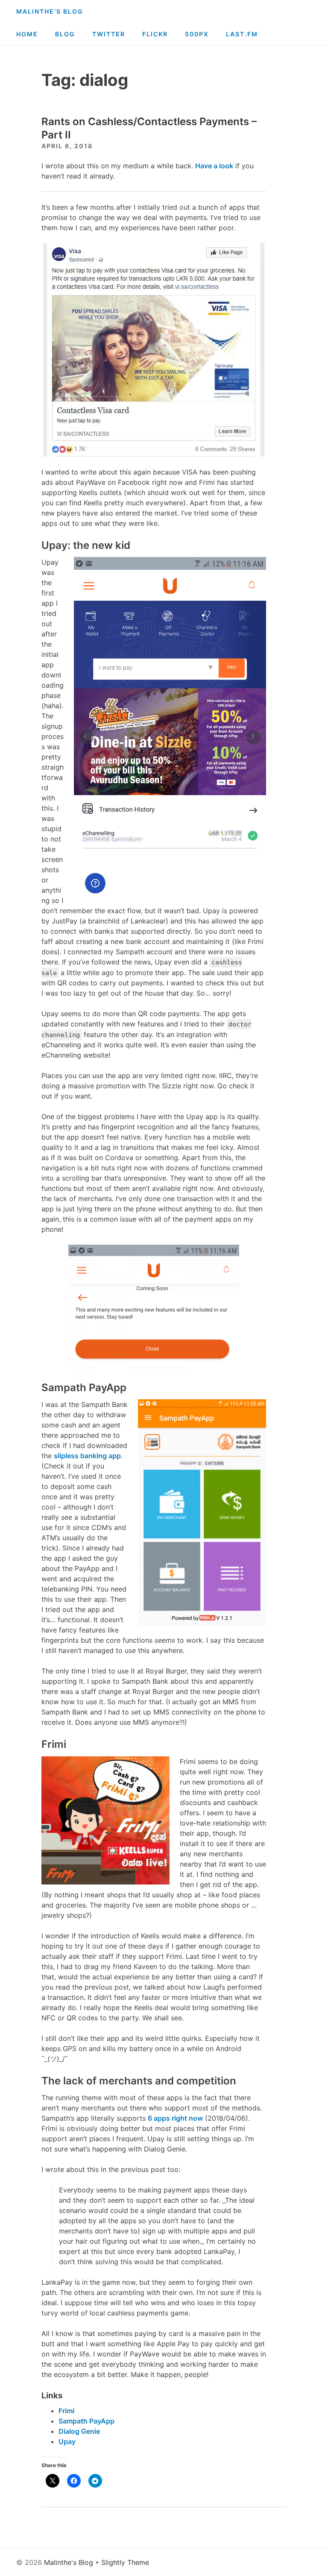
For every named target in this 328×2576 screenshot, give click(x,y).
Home (27, 34)
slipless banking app (87, 1456)
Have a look (214, 166)
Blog (65, 34)
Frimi (66, 2411)
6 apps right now (175, 2118)
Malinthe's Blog (50, 11)
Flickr (155, 34)
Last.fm (242, 34)
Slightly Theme (125, 2562)
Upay (67, 2441)
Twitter (109, 34)
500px (197, 34)
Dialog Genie (79, 2431)
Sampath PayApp (86, 2421)
